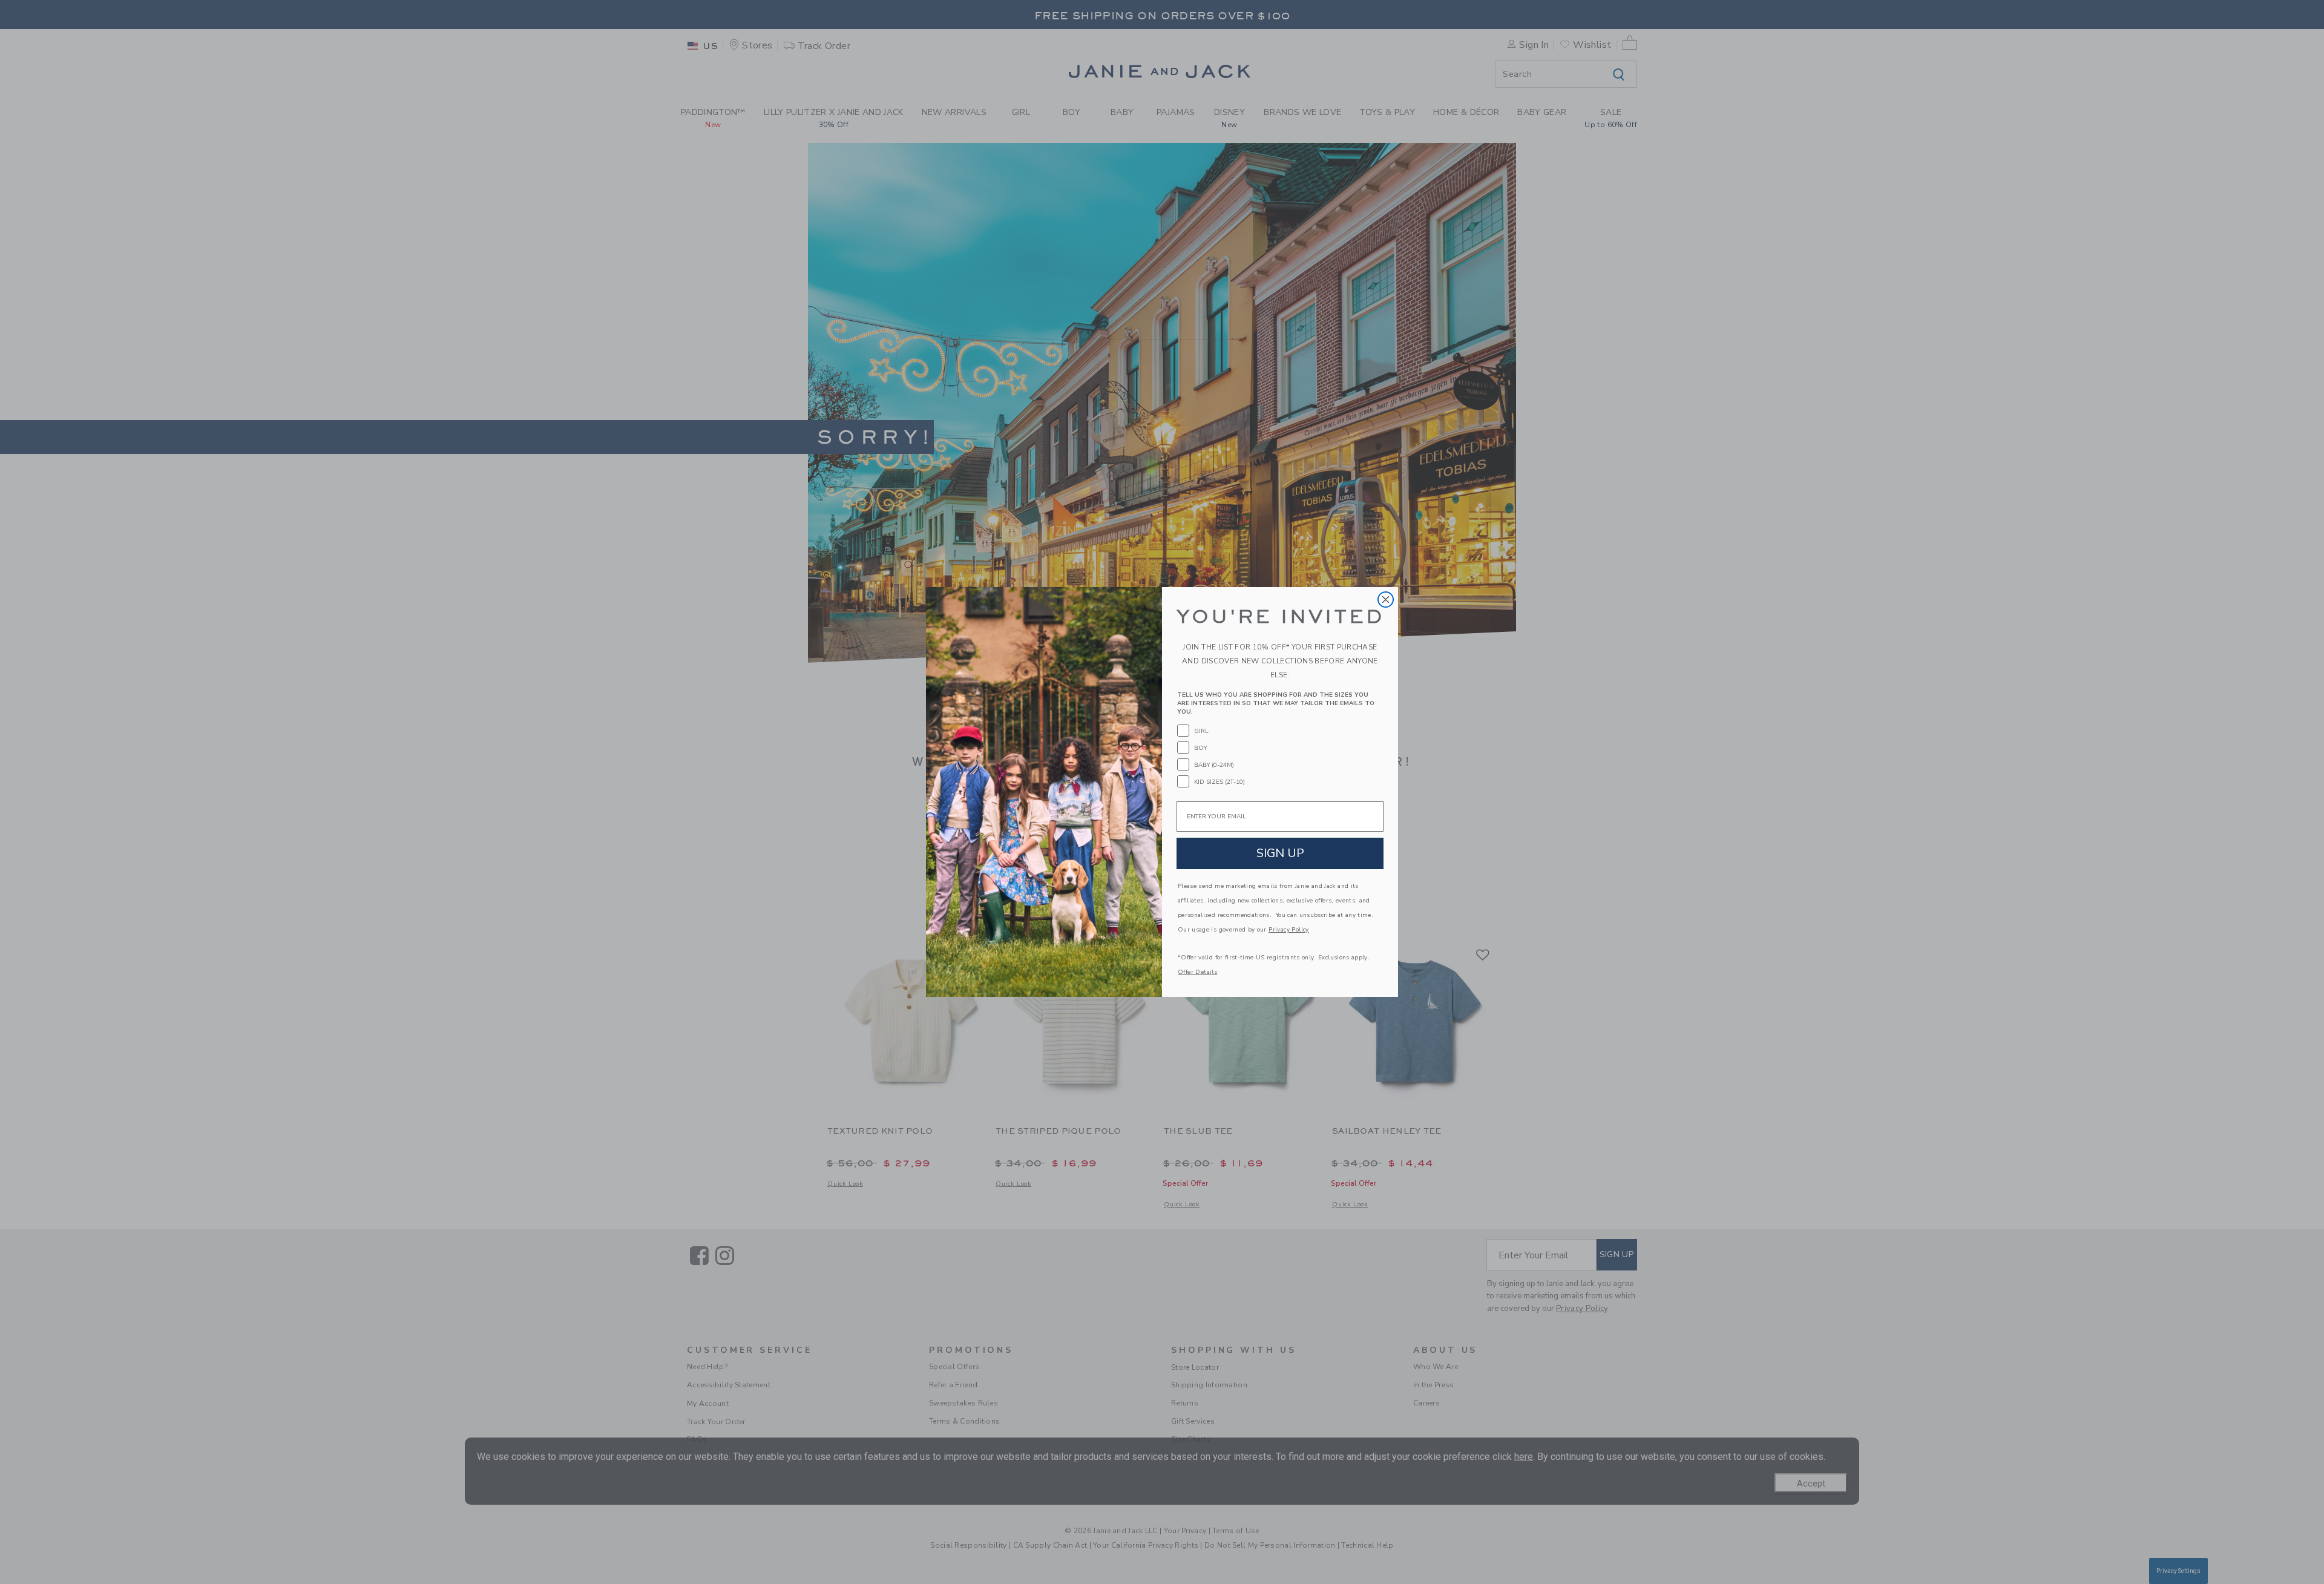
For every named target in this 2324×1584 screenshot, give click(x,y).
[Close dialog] (1386, 600)
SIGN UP (1280, 853)
